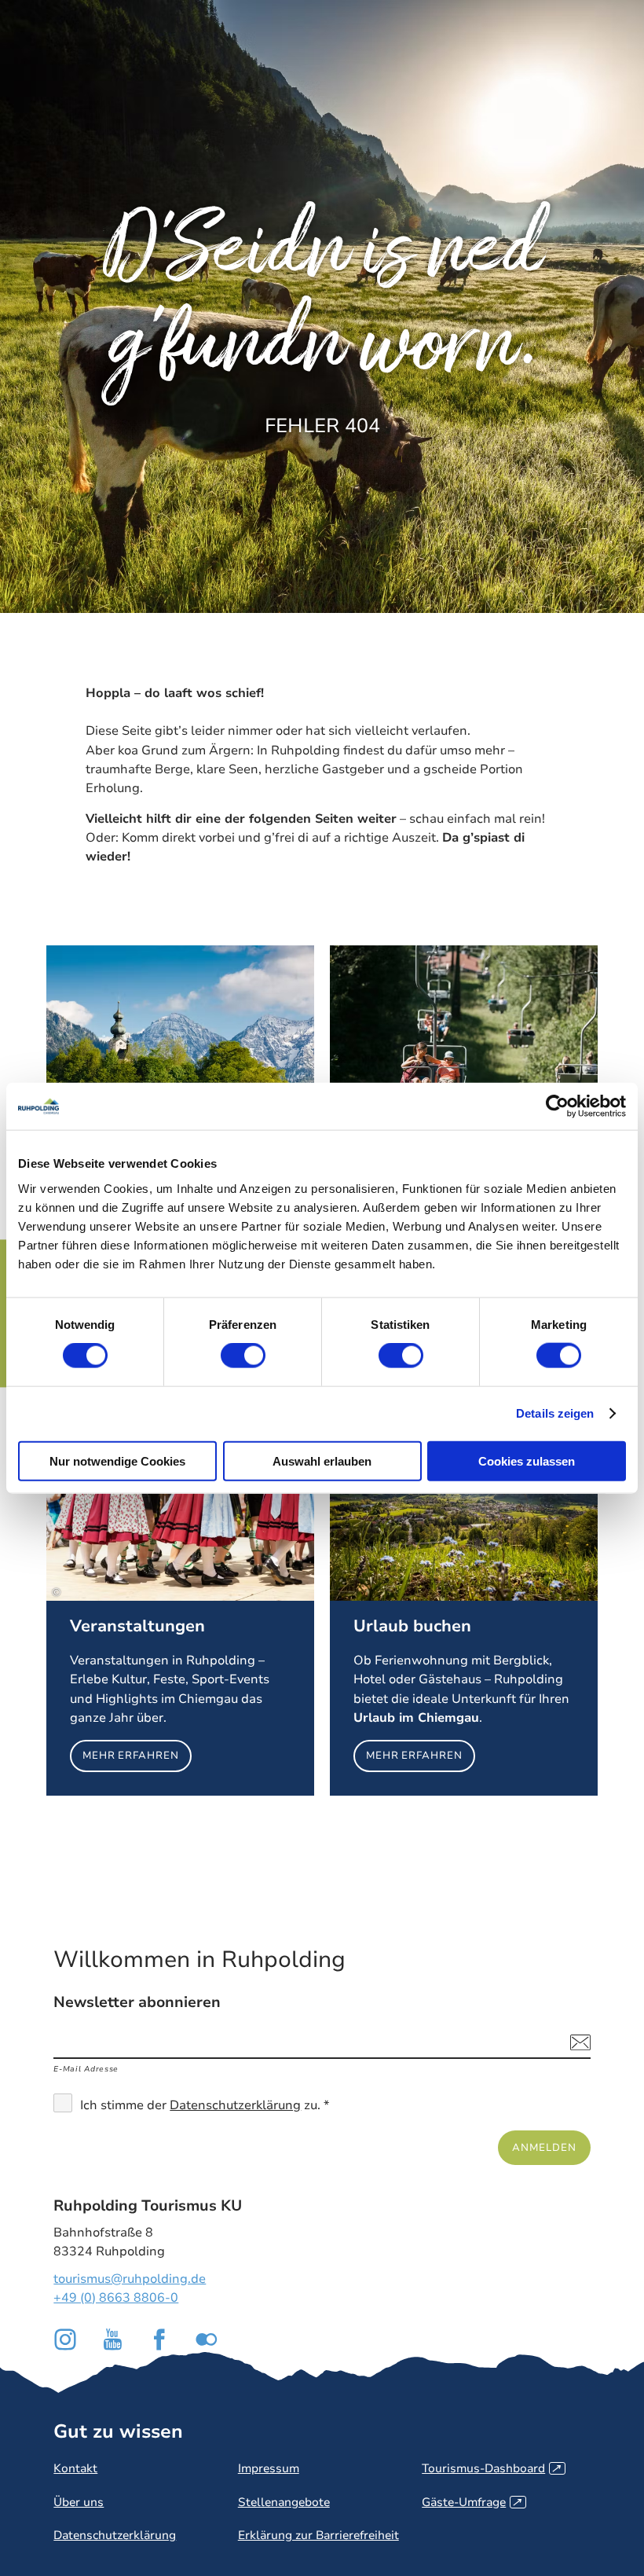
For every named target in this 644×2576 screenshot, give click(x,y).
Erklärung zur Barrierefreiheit (318, 2535)
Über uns (79, 2502)
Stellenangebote (284, 2502)
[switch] (243, 1356)
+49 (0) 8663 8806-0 (116, 2298)
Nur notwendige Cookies (117, 1460)
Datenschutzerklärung (235, 2105)
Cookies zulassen (527, 1460)
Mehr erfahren (180, 1605)
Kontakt (75, 2468)
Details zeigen (555, 1413)
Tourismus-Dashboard (491, 2468)
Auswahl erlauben (322, 1460)
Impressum (269, 2468)
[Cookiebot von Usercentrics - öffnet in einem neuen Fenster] (557, 1106)
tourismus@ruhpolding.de (130, 2279)
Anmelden (544, 2147)
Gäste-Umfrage (472, 2502)
